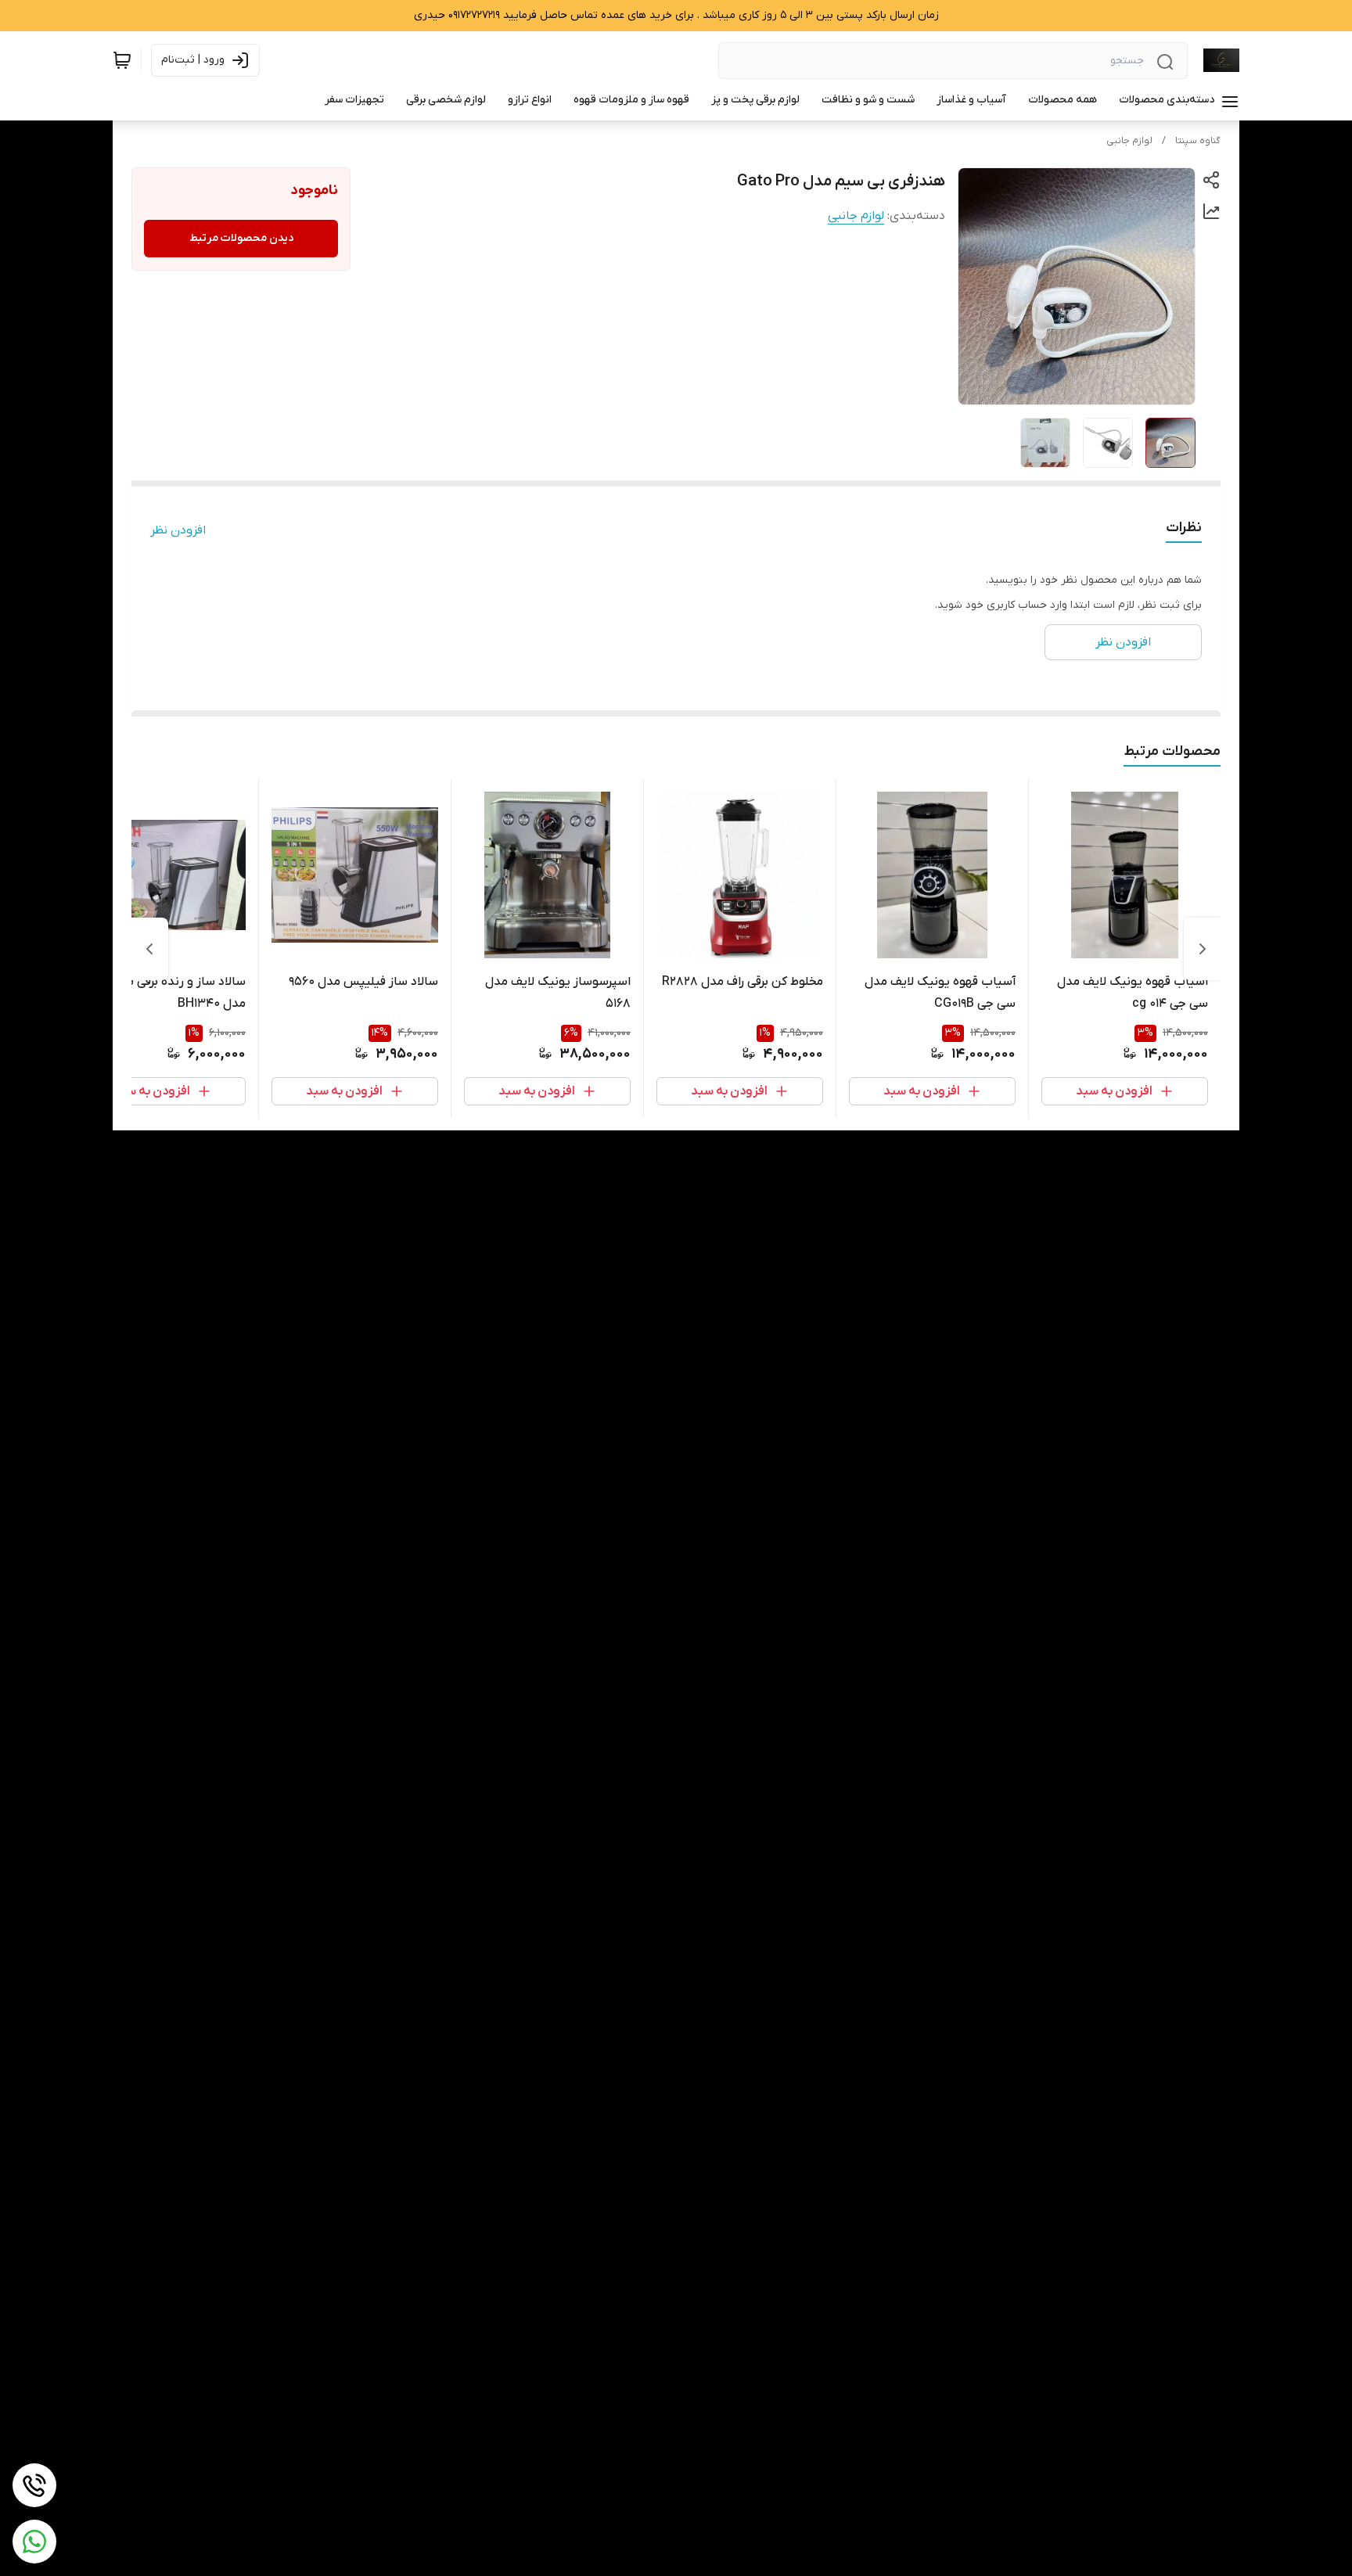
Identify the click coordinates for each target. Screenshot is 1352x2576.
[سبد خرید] (122, 60)
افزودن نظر (178, 530)
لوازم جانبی (1129, 141)
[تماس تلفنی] (34, 2485)
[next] (149, 949)
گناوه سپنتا (1198, 141)
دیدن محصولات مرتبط (241, 238)
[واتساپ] (34, 2542)
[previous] (1203, 949)
